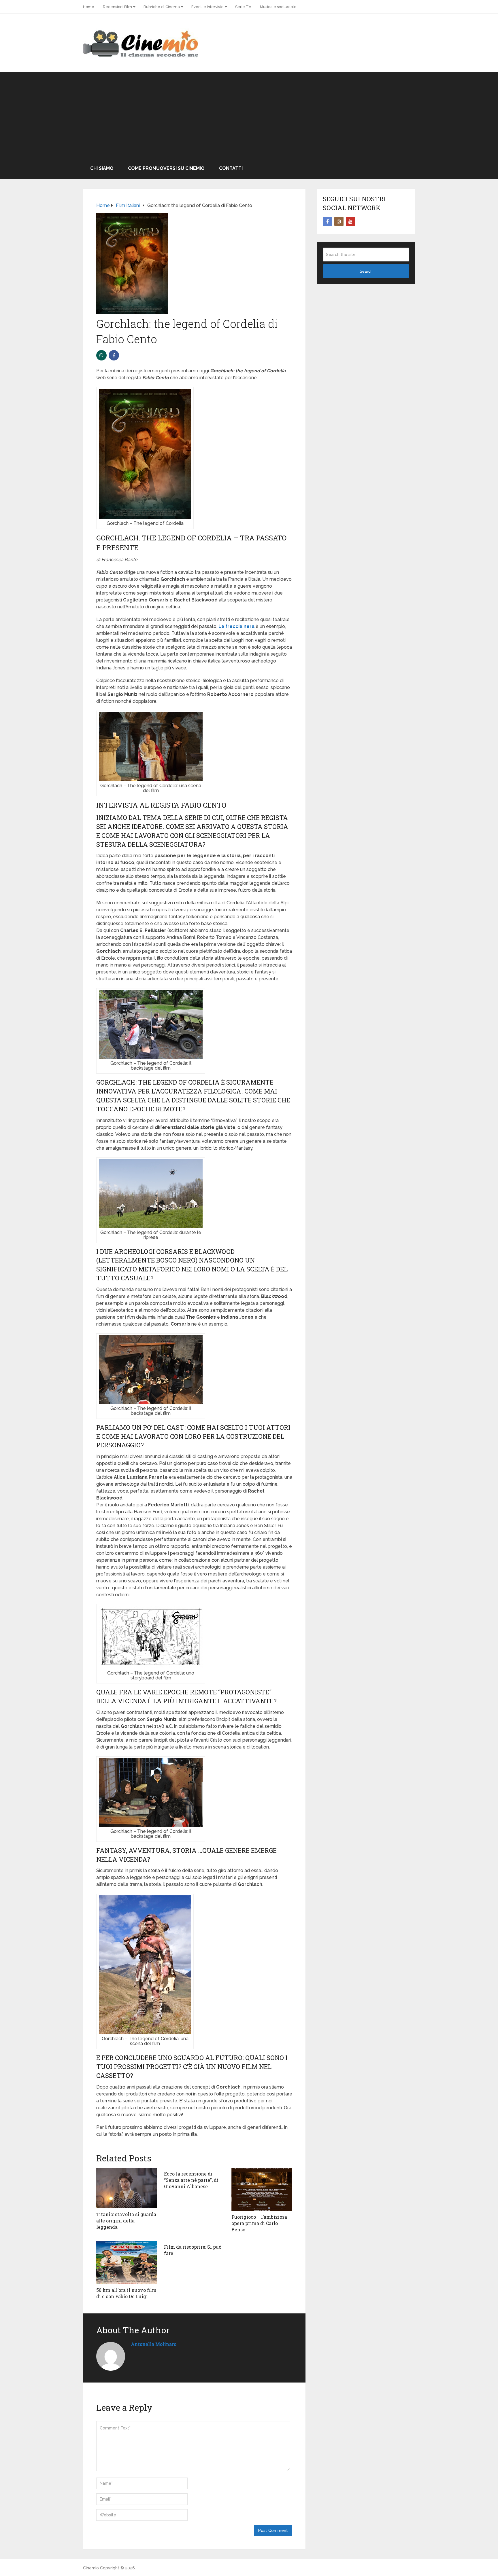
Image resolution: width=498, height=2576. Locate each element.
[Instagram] (339, 221)
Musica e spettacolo (278, 7)
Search (366, 271)
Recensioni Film (117, 7)
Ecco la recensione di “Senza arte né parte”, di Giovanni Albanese (191, 2180)
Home (89, 7)
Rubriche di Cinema (162, 7)
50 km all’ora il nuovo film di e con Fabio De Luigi (126, 2293)
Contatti (231, 168)
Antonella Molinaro (154, 2344)
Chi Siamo (102, 168)
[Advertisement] (249, 115)
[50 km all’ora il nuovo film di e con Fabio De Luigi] (127, 2262)
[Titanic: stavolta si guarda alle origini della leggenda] (127, 2188)
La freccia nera (236, 626)
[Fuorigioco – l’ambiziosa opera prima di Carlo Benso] (262, 2189)
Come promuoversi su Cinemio (166, 168)
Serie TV (243, 7)
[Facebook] (327, 221)
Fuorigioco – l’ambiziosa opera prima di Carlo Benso (259, 2223)
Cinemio (91, 2568)
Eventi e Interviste (207, 7)
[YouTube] (350, 221)
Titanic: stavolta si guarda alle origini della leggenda (126, 2221)
